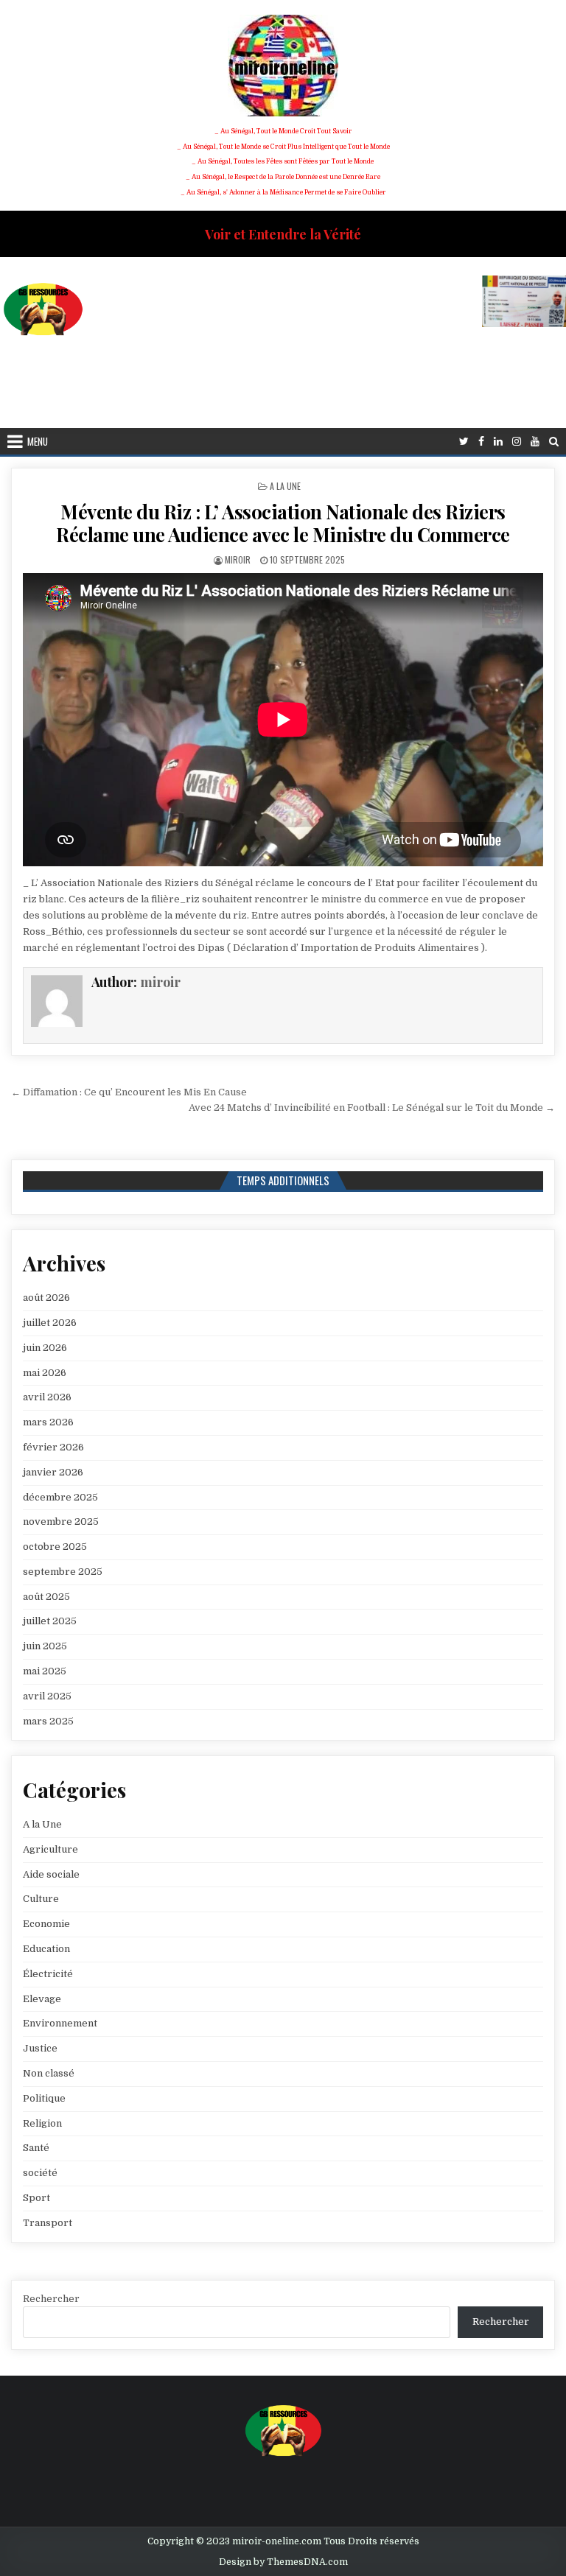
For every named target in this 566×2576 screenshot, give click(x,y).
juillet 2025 (50, 1621)
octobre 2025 (55, 1547)
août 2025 (46, 1597)
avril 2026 (47, 1397)
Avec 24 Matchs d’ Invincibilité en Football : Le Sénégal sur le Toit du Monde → (372, 1108)
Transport (48, 2223)
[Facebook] (481, 442)
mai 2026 (45, 1373)
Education (46, 1949)
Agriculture (50, 1849)
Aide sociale (51, 1874)
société (40, 2173)
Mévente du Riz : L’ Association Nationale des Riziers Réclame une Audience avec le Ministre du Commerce (283, 523)
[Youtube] (535, 442)
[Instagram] (517, 442)
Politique (44, 2098)
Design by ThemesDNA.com (283, 2562)
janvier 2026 (53, 1472)
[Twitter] (464, 442)
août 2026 (46, 1298)
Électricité (48, 1974)
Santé (36, 2148)
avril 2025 (47, 1696)
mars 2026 (48, 1422)
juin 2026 (45, 1348)
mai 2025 (45, 1671)
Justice (40, 2048)
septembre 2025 (63, 1572)
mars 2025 (48, 1721)
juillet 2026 (50, 1323)
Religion (42, 2123)
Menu (38, 441)
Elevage (42, 1999)
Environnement (60, 2023)
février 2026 (53, 1447)
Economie (46, 1924)
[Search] (554, 442)
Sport (36, 2198)
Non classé (49, 2073)
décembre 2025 (60, 1497)
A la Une (285, 486)
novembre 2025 (61, 1522)
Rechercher (51, 2299)
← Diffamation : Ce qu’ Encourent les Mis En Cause (129, 1092)
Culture (41, 1899)
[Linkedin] (498, 442)
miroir (238, 559)
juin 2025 (45, 1646)
